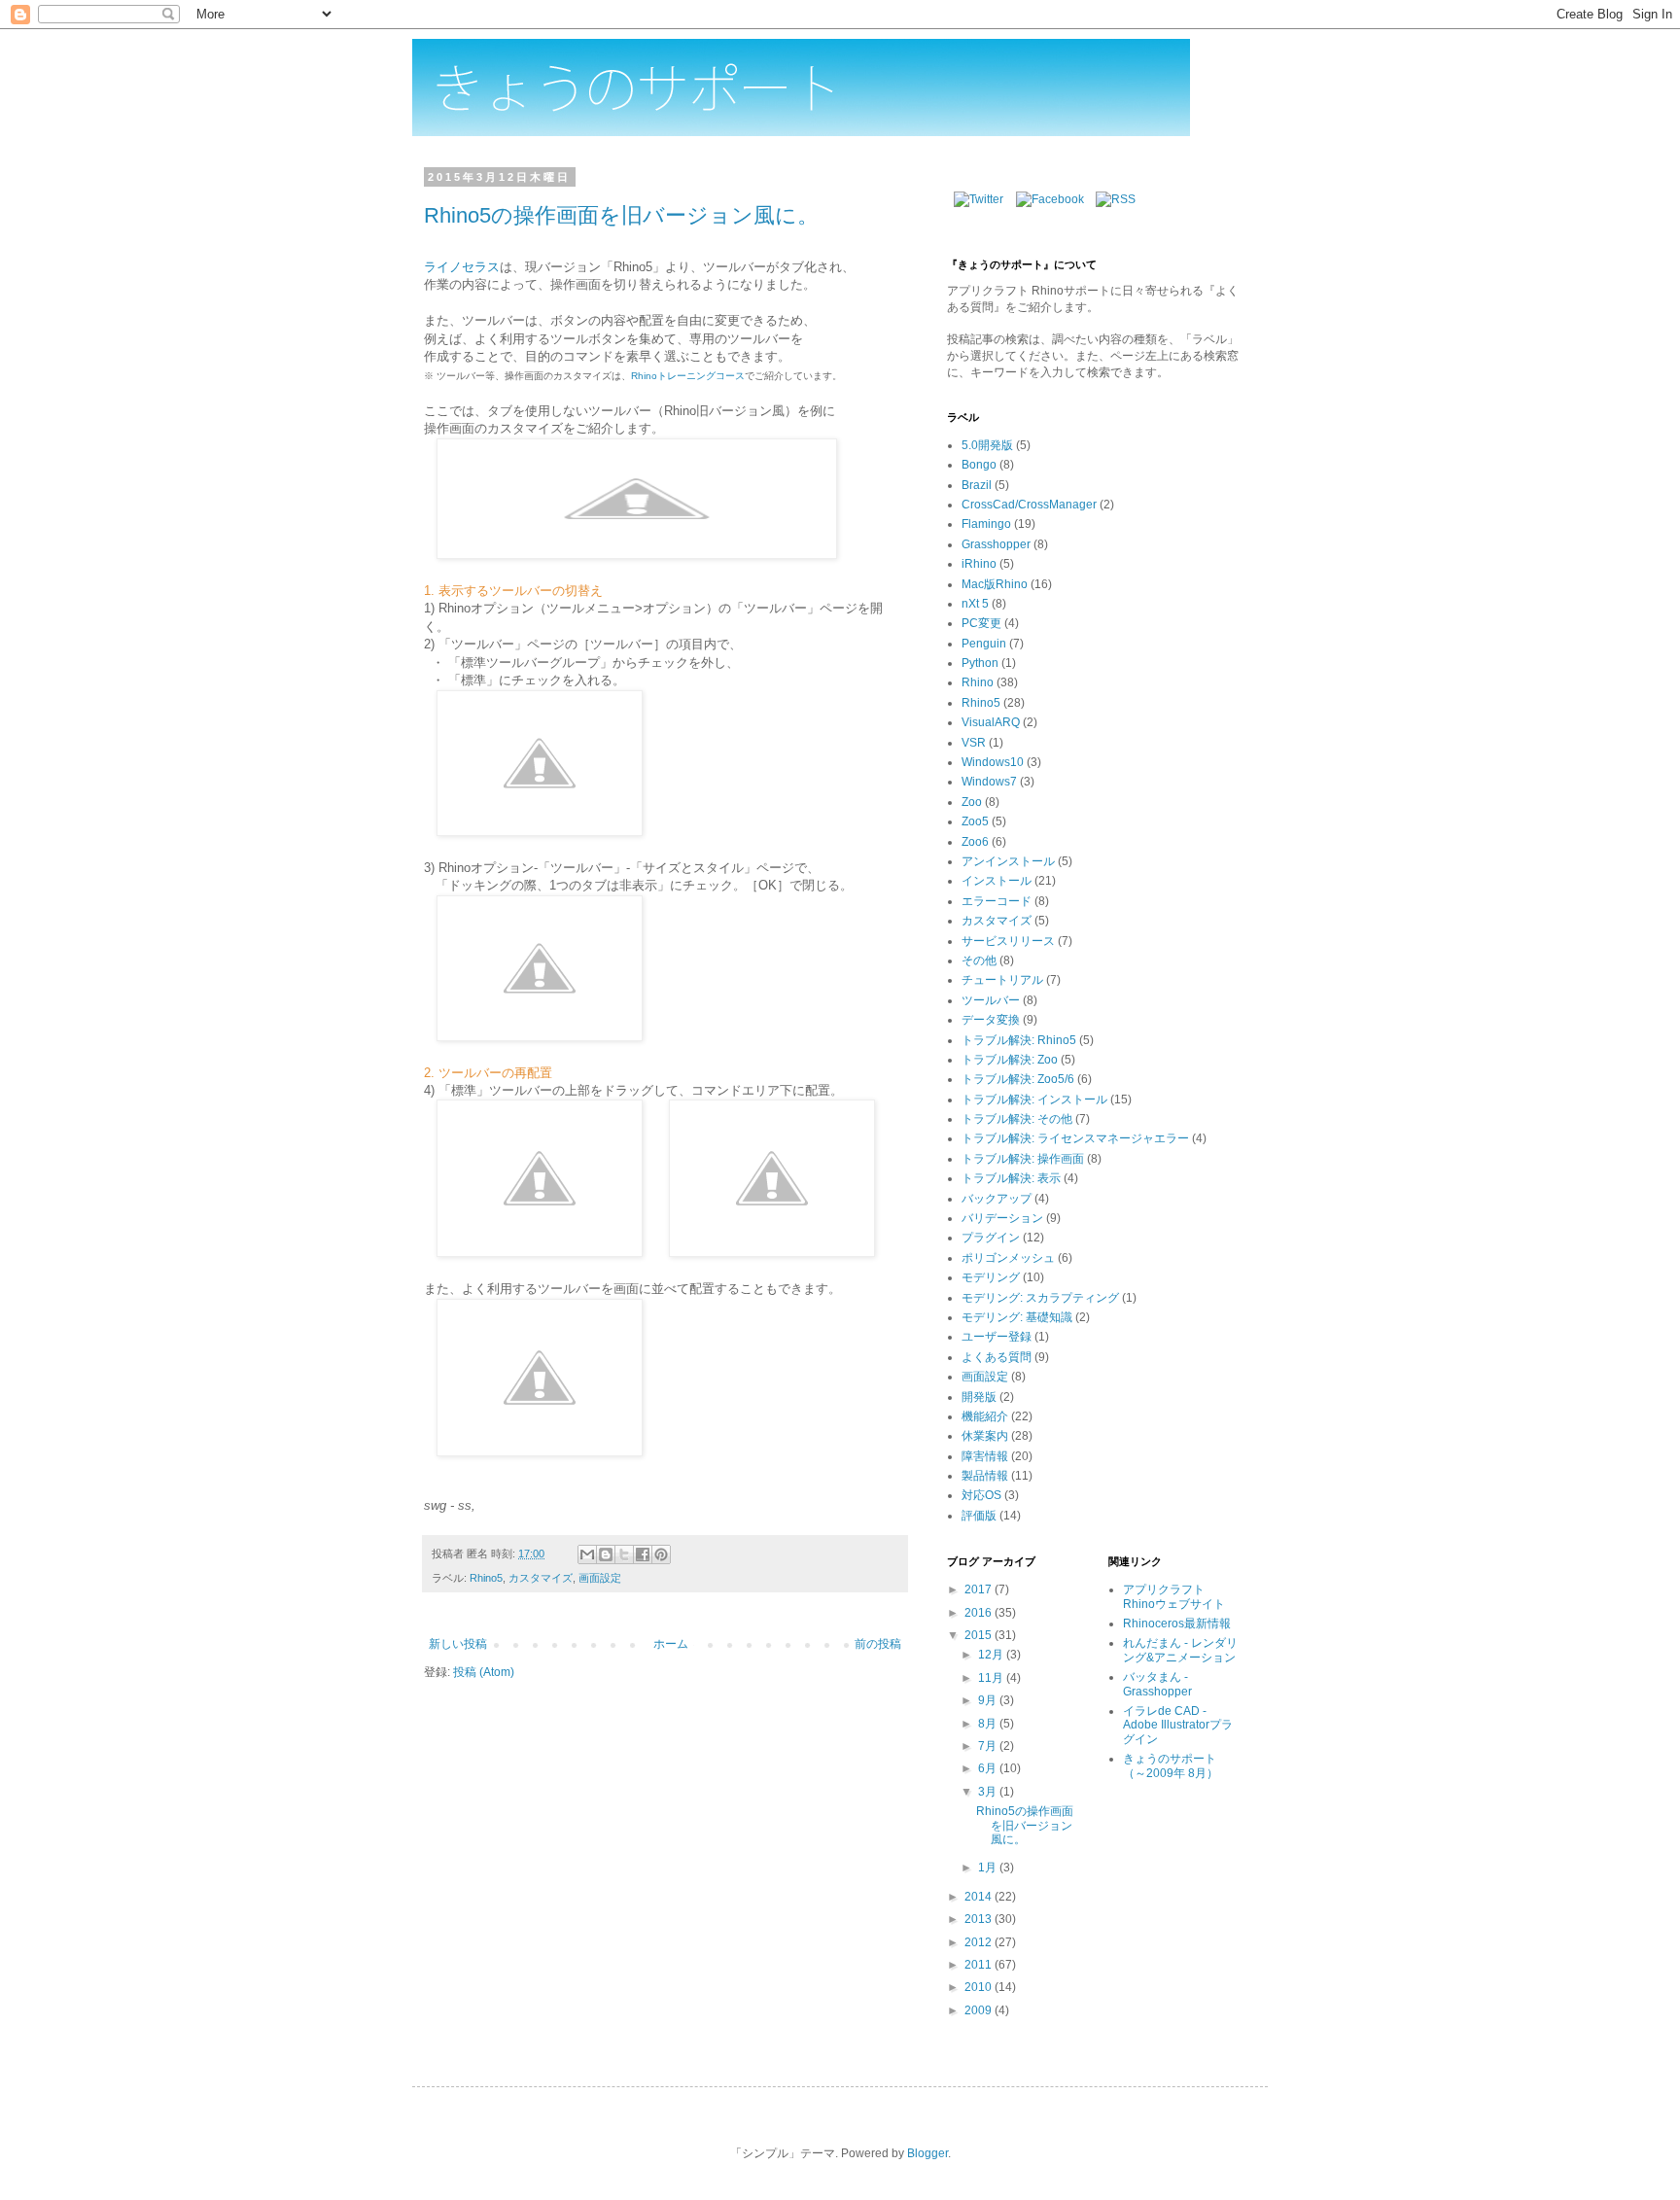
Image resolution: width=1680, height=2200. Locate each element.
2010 (980, 1987)
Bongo (979, 465)
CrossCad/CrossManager (1029, 505)
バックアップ (997, 1199)
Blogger (927, 2153)
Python (980, 663)
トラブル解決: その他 (1017, 1119)
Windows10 (993, 762)
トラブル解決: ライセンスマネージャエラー (1075, 1138)
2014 (980, 1897)
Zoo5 (975, 821)
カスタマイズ (541, 1578)
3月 (989, 1792)
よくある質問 (997, 1357)
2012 (980, 1942)
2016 (980, 1613)
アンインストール (1008, 861)
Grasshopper (996, 544)
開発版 (979, 1397)
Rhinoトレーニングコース (688, 376)
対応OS (981, 1495)
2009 (980, 2010)
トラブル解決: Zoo (1010, 1060)
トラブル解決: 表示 (1011, 1178)
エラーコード (997, 901)
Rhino (978, 682)
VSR (974, 743)
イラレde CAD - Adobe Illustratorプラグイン (1178, 1725)
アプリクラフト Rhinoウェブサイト (1174, 1596)
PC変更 (981, 623)
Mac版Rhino (995, 584)
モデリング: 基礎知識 (1017, 1317)
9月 (989, 1700)
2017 (980, 1589)
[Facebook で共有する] (643, 1554)
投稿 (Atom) (484, 1672)
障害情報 (985, 1456)
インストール (997, 881)
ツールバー (991, 1000)
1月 (989, 1868)
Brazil (977, 485)
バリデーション (1002, 1218)
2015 (980, 1635)
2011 (980, 1965)
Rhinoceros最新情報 (1177, 1624)
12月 (992, 1655)
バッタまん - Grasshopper (1157, 1684)
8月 (989, 1724)
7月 (989, 1746)
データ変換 (991, 1020)
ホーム (671, 1644)
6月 (989, 1768)
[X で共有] (624, 1554)
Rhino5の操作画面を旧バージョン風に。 (621, 215)
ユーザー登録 (997, 1337)
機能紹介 (985, 1416)
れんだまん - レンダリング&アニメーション (1180, 1650)
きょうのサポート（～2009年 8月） (1171, 1765)
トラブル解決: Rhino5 (1019, 1040)
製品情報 (985, 1476)
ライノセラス (462, 267)
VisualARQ (991, 722)
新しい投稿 (458, 1644)
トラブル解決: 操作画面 (1023, 1159)
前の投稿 (878, 1644)
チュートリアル (1002, 980)
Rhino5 (486, 1578)
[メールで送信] (587, 1554)
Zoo (972, 802)
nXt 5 (975, 604)
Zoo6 (975, 842)
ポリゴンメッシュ (1008, 1258)
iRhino (979, 564)
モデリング (991, 1277)
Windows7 (989, 782)
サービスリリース (1008, 941)
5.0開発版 (987, 445)
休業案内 (985, 1436)
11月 (992, 1678)
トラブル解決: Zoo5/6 (1018, 1079)
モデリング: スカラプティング (1040, 1298)
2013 (980, 1919)
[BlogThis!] (606, 1554)
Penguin (984, 644)
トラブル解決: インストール (1034, 1100)
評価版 (979, 1516)
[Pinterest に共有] (661, 1554)
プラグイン (991, 1238)
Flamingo (986, 524)
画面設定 (600, 1578)
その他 (979, 960)
